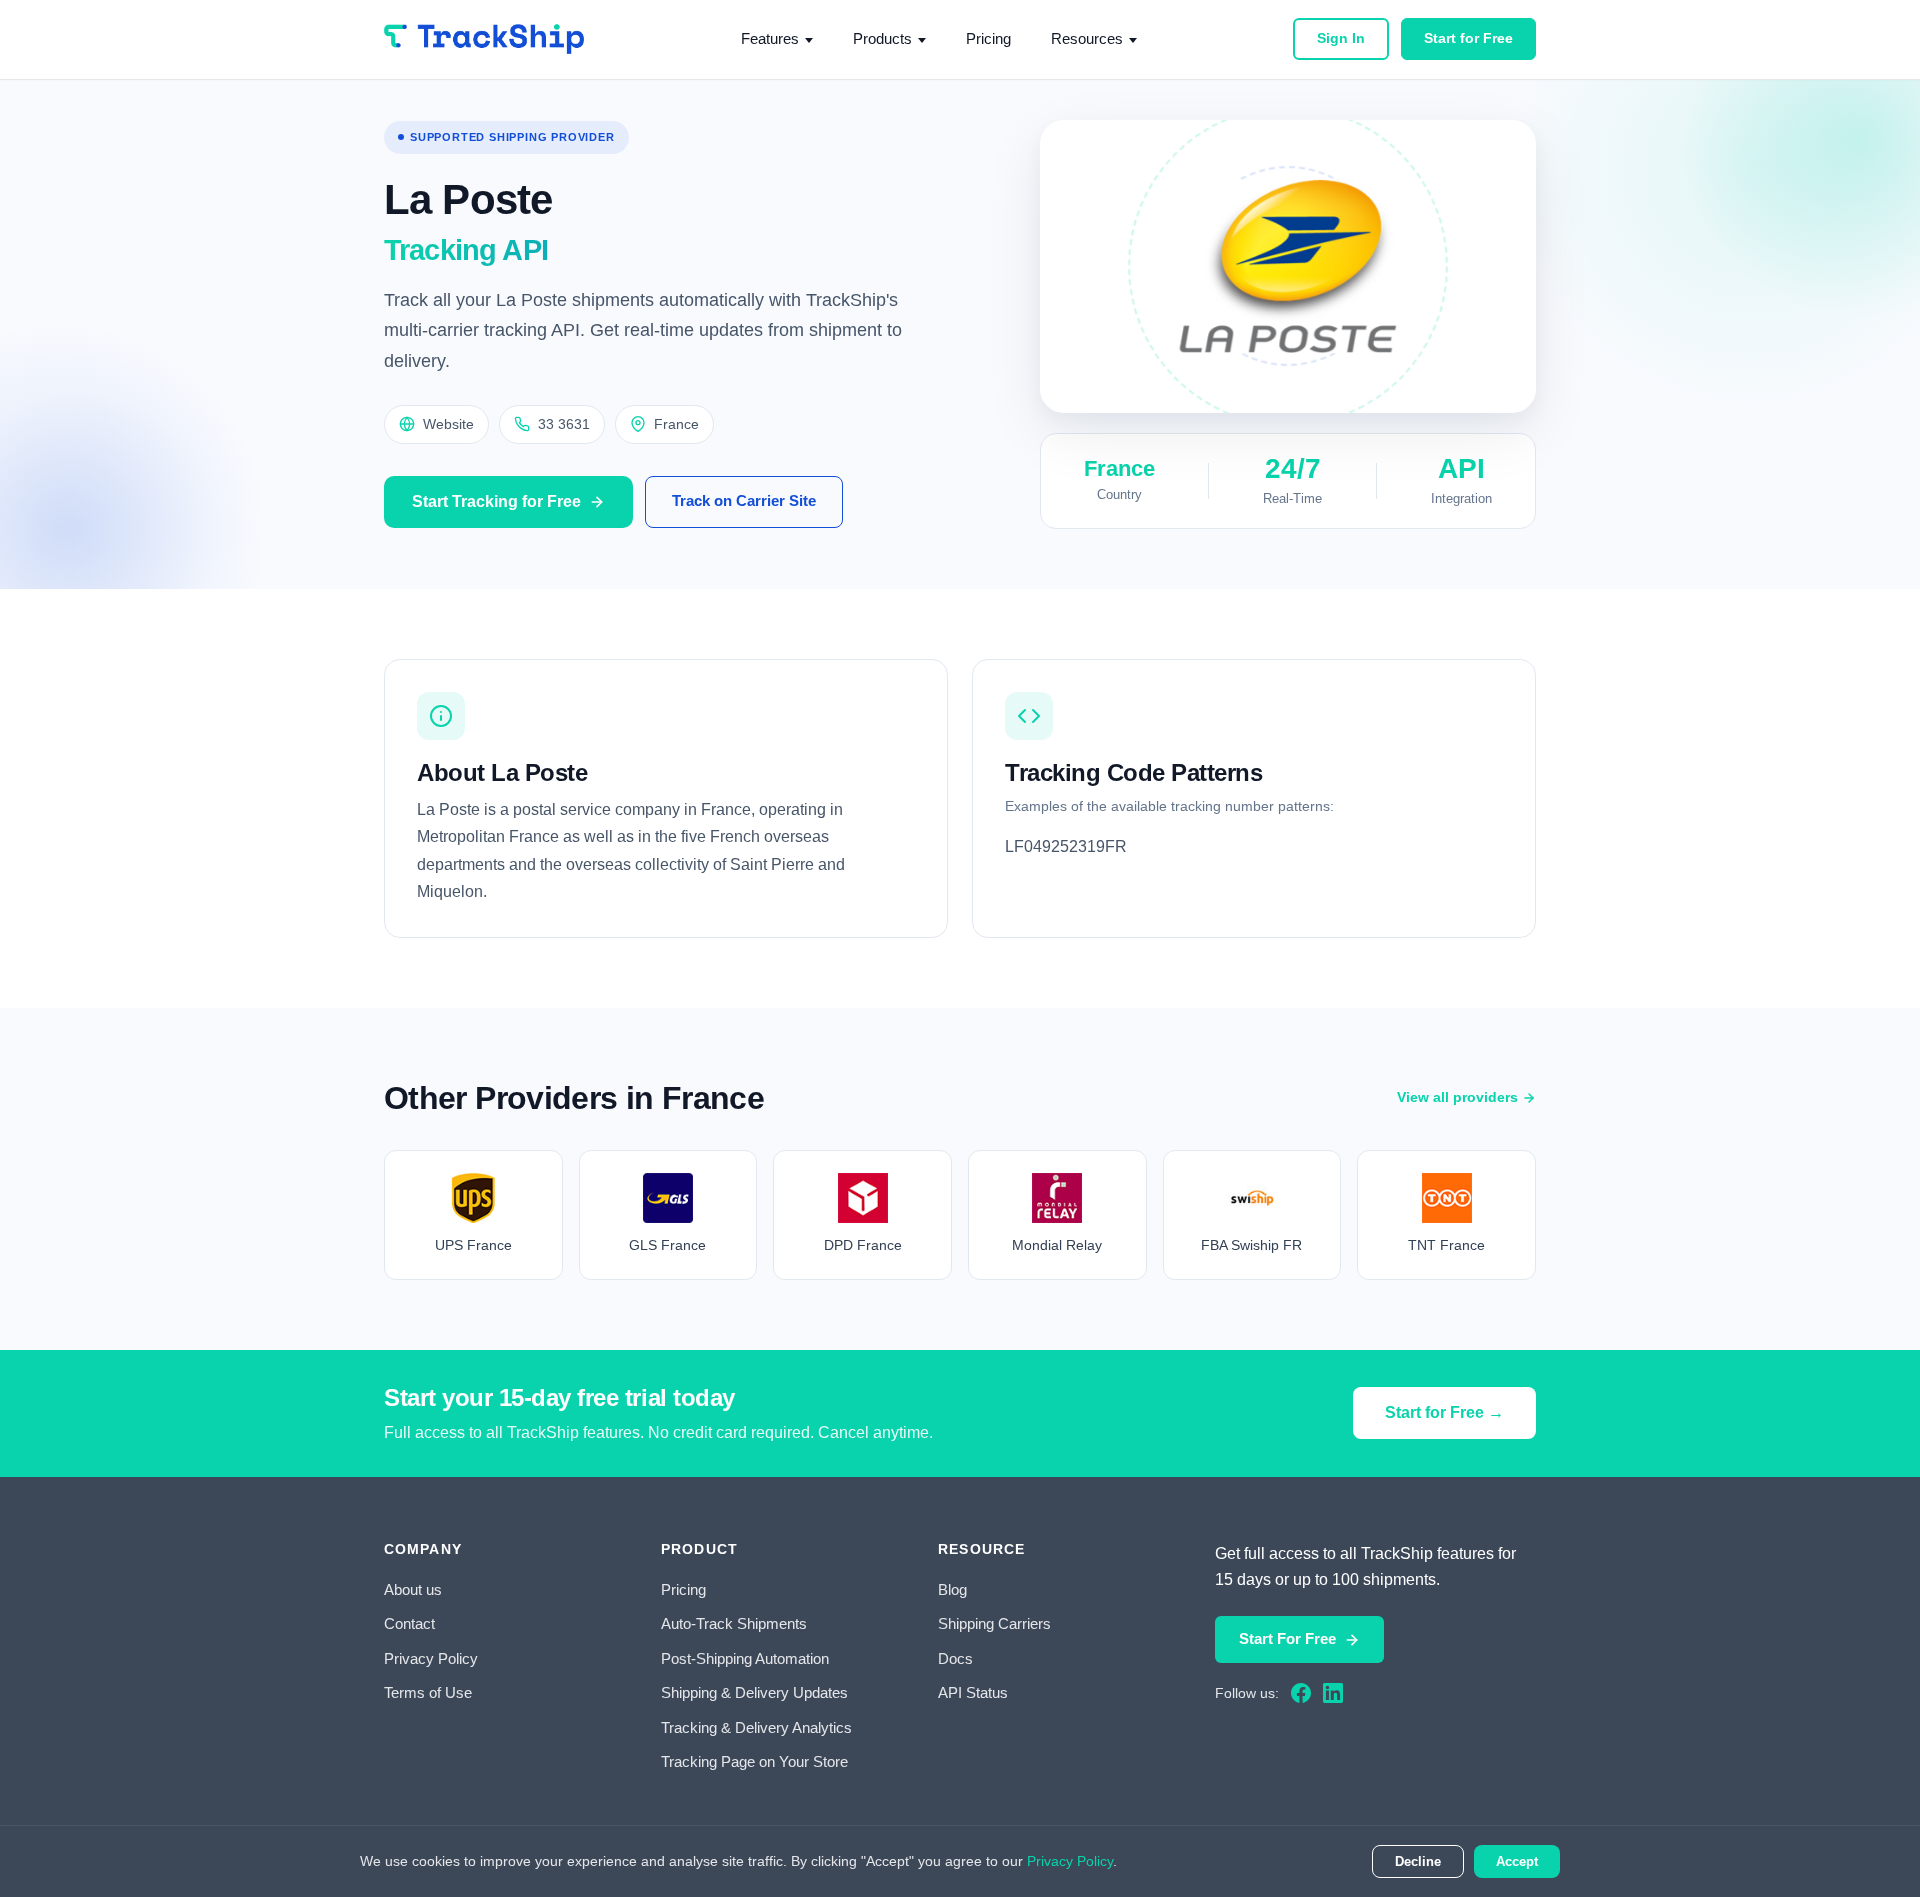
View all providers (1457, 1097)
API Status (973, 1692)
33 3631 (564, 424)
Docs (955, 1658)
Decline (1418, 1861)
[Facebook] (1301, 1693)
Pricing (988, 38)
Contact (409, 1623)
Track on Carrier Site (744, 500)
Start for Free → (1444, 1412)
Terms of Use (428, 1692)
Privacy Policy (431, 1658)
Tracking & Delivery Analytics (756, 1727)
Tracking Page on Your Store (754, 1761)
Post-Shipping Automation (745, 1658)
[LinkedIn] (1333, 1693)
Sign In (1341, 38)
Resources (1087, 38)
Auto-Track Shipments (734, 1623)
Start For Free (1287, 1638)
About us (413, 1589)
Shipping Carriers (994, 1623)
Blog (952, 1589)
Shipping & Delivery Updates (754, 1692)
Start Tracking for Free (496, 501)
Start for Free (1468, 38)
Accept (1517, 1861)
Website (448, 424)
